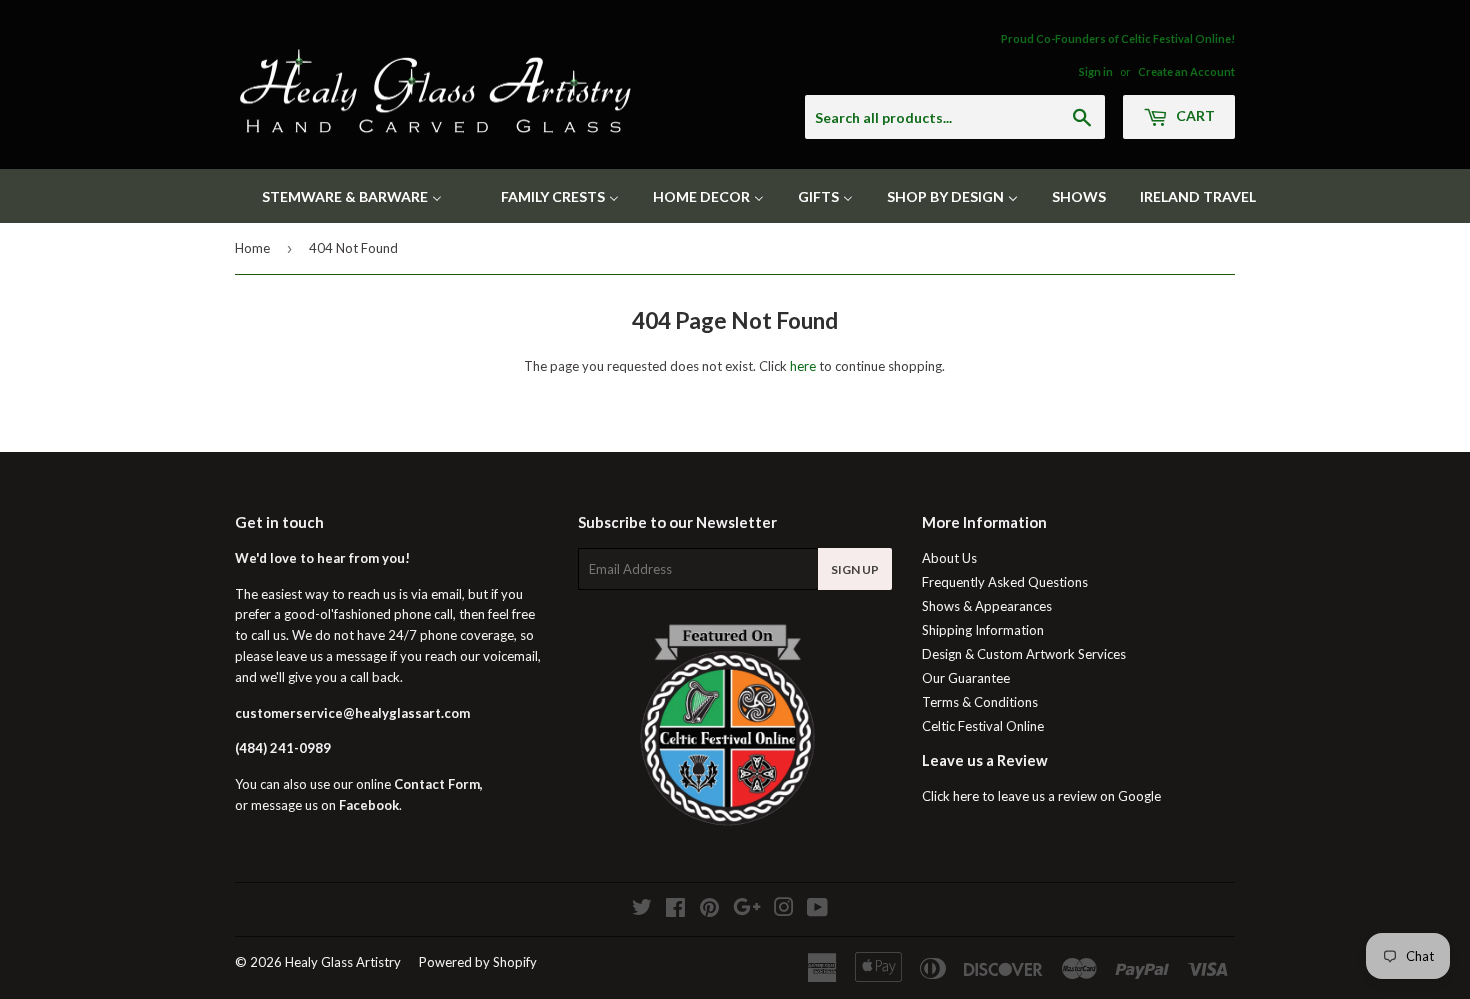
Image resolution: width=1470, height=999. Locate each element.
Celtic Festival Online (983, 726)
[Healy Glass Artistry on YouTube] (817, 910)
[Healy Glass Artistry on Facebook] (675, 910)
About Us (949, 558)
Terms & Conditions (980, 702)
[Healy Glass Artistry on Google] (747, 910)
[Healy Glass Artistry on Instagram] (784, 910)
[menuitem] (339, 196)
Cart (1194, 115)
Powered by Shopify (478, 962)
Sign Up (855, 569)
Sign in (1096, 71)
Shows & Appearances (987, 606)
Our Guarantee (966, 678)
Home (252, 248)
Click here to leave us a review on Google (1041, 796)
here (803, 366)
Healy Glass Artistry (343, 962)
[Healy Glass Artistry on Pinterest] (709, 910)
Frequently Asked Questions (1005, 582)
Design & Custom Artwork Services (1024, 654)
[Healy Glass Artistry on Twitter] (642, 910)
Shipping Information (983, 630)
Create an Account (1186, 71)
